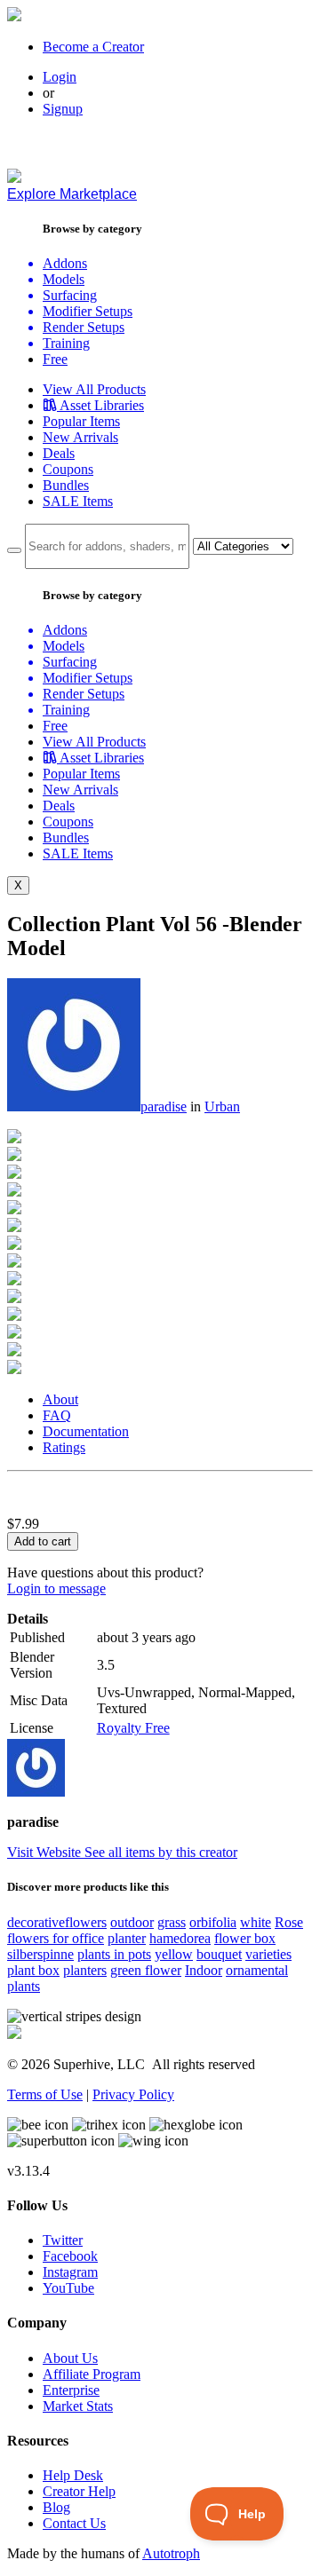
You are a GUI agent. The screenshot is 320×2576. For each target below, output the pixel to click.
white (256, 1922)
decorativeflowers (57, 1922)
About (60, 1399)
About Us (70, 2358)
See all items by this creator (161, 1852)
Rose (289, 1922)
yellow (174, 1954)
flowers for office (56, 1938)
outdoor (132, 1922)
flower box (245, 1938)
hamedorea (180, 1938)
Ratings (64, 1447)
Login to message (56, 1588)
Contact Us (74, 2523)
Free (55, 359)
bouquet (219, 1954)
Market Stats (78, 2406)
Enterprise (71, 2390)
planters (85, 1970)
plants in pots (114, 1954)
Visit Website (46, 1852)
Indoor (204, 1970)
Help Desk (73, 2475)
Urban (222, 1106)
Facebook (70, 2256)
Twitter (63, 2240)
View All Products (94, 389)
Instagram (70, 2272)
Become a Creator (93, 47)
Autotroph (171, 2553)
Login (60, 77)
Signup (63, 109)
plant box (33, 1970)
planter (127, 1938)
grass (172, 1922)
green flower (146, 1970)
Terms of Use (45, 2094)
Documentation (86, 1431)
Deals (59, 453)
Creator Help (79, 2491)
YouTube (68, 2288)
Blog (56, 2507)
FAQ (57, 1415)
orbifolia (213, 1922)
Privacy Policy (133, 2094)
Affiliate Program (92, 2374)
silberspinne (40, 1954)
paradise (164, 1106)
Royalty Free (133, 1728)
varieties (268, 1954)
